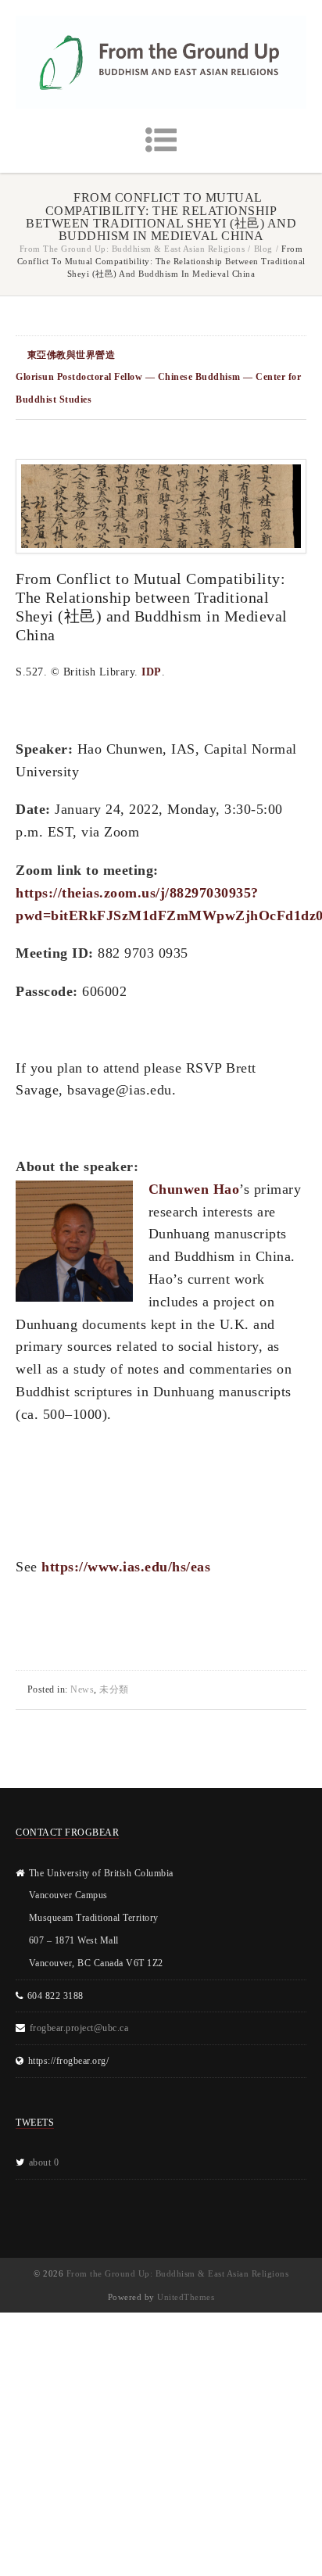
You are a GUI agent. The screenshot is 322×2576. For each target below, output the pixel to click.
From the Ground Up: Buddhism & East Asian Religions (132, 249)
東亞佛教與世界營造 (72, 355)
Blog (263, 249)
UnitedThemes (186, 2297)
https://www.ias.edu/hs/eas (126, 1567)
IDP (152, 672)
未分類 (114, 1689)
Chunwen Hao (194, 1189)
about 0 (44, 2162)
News (82, 1689)
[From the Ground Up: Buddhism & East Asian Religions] (161, 62)
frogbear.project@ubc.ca (79, 2028)
